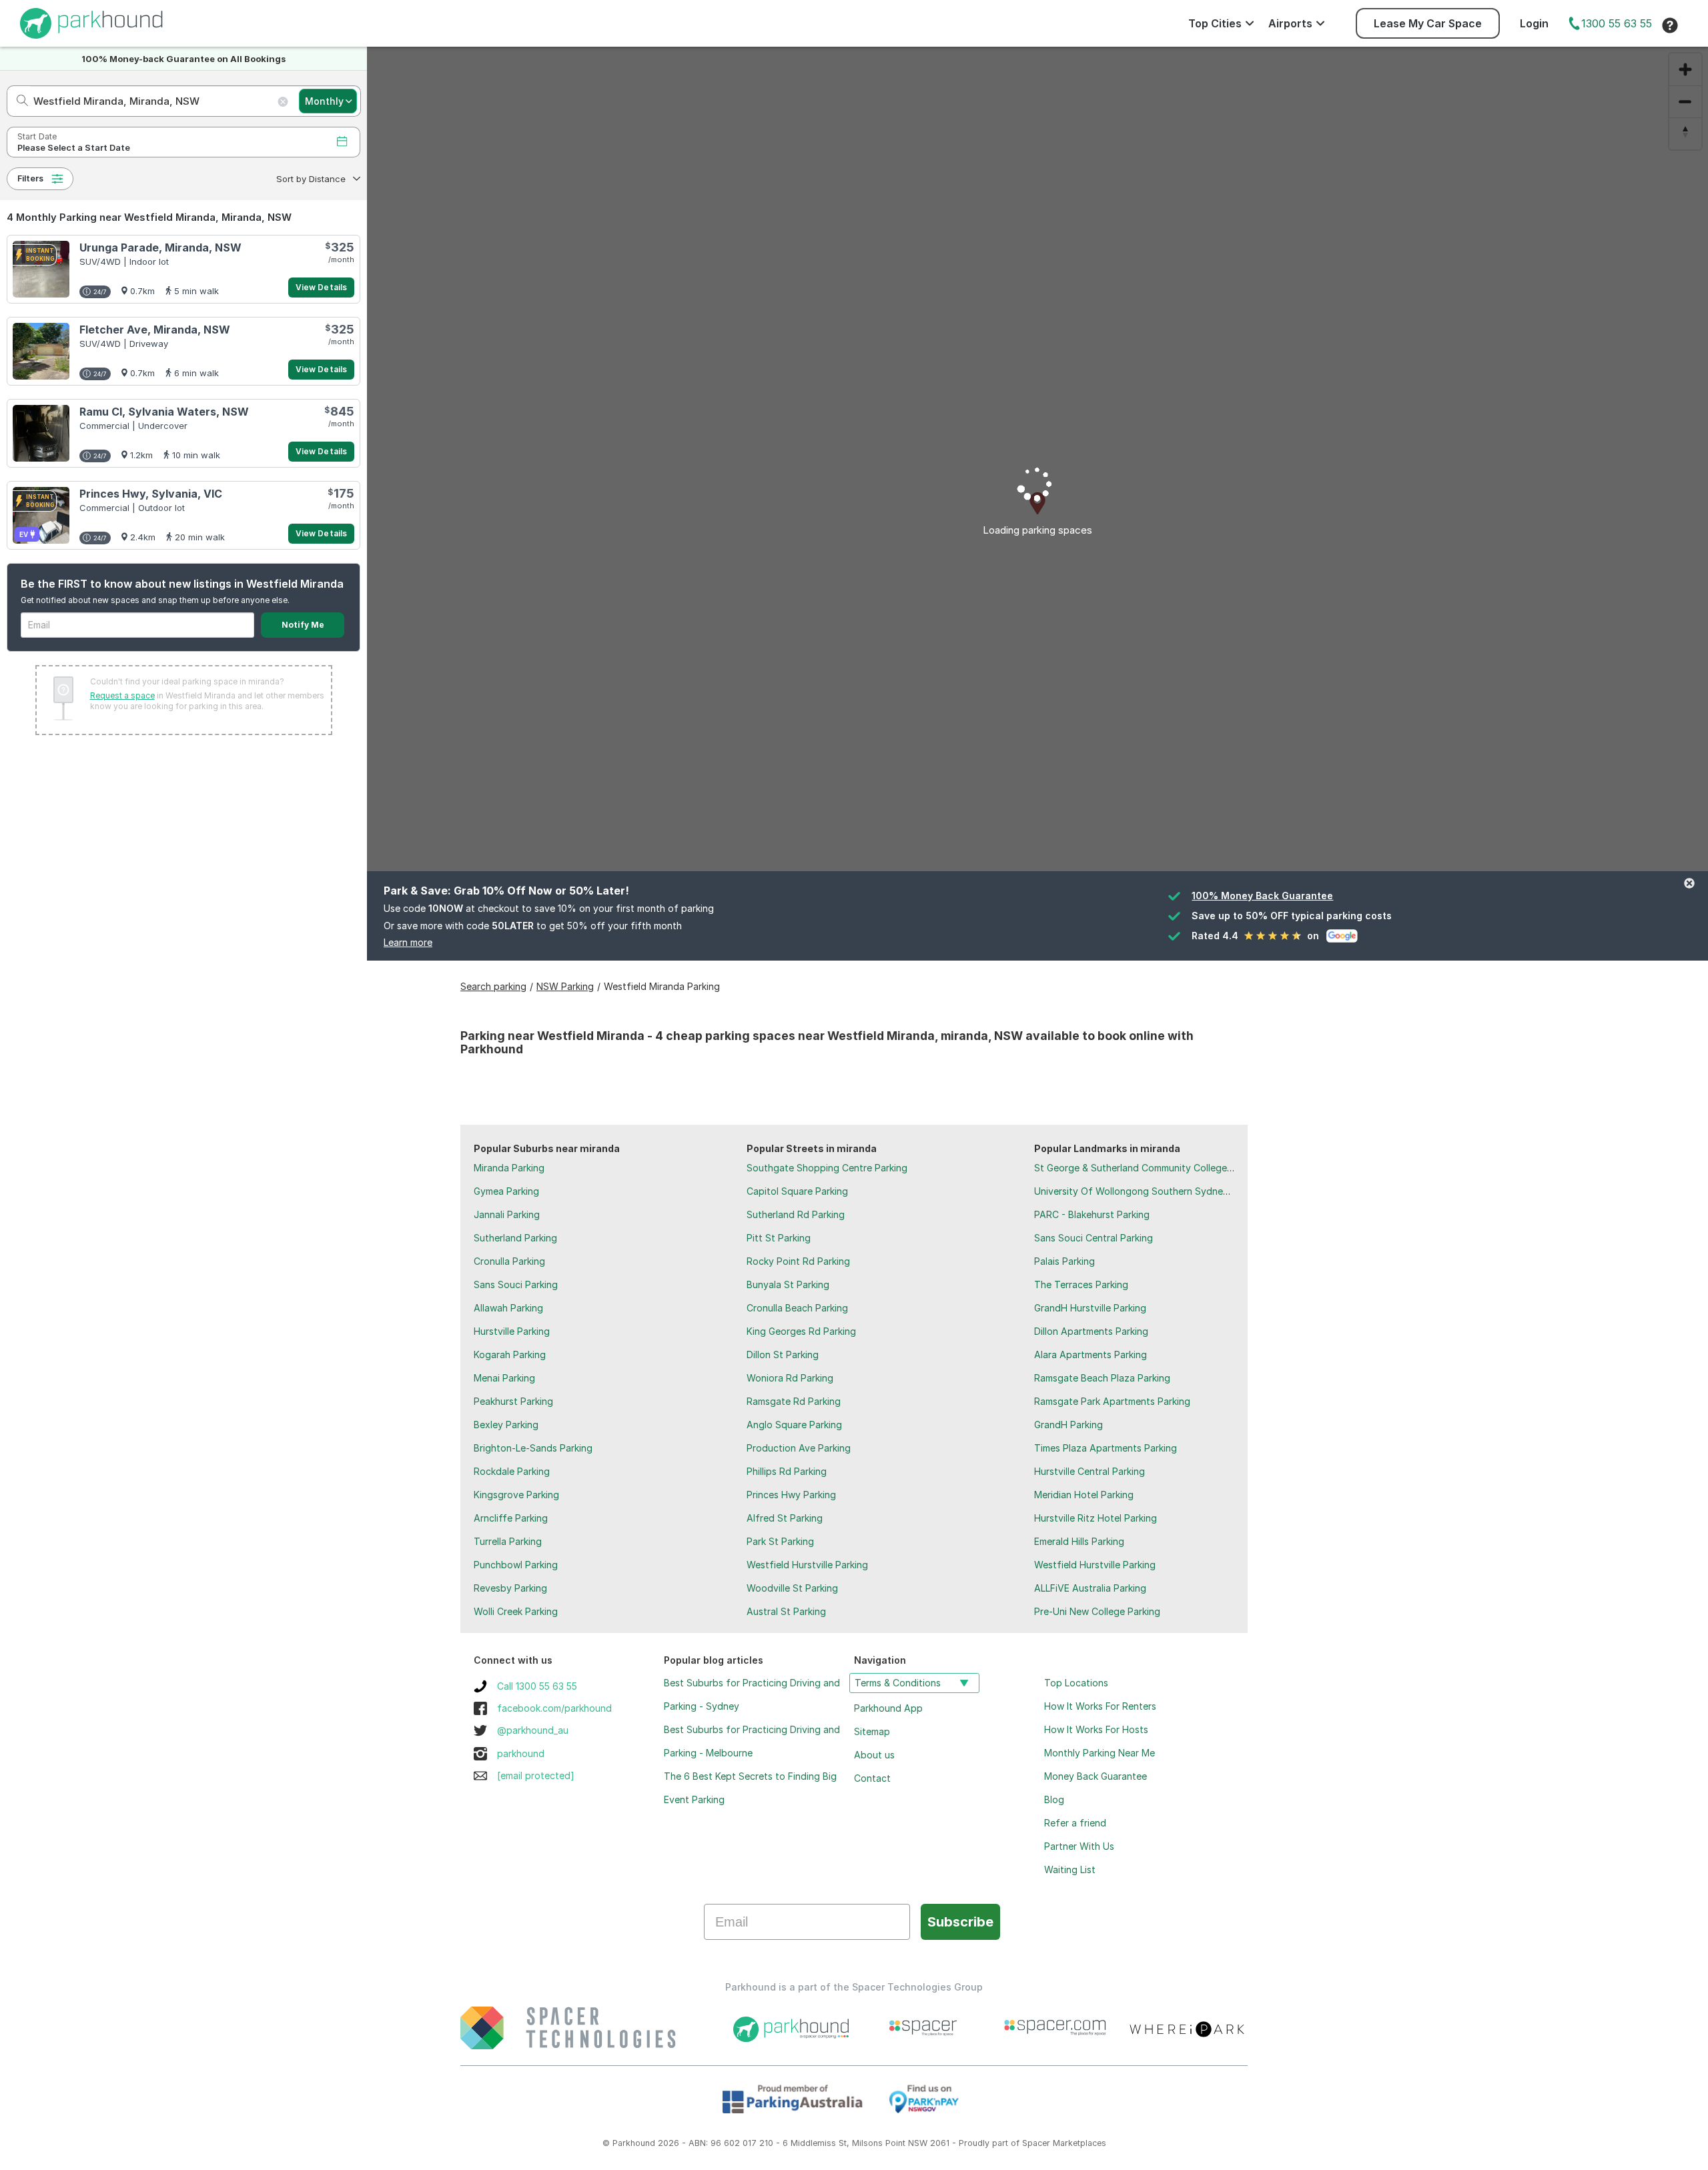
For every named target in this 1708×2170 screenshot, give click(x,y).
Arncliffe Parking (511, 1518)
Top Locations (1076, 1683)
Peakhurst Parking (513, 1401)
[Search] (18, 101)
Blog (1054, 1799)
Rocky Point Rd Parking (798, 1261)
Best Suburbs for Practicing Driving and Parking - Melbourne (752, 1741)
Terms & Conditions (898, 1683)
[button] (317, 179)
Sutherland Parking (515, 1238)
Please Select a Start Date (74, 148)
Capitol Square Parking (797, 1191)
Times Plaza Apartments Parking (1106, 1448)
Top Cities (1215, 23)
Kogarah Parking (510, 1354)
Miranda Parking (509, 1168)
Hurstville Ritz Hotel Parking (1096, 1518)
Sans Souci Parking (516, 1284)
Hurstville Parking (512, 1331)
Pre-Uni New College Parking (1097, 1611)
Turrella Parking (508, 1541)
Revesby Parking (510, 1588)
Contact (872, 1778)
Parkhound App (888, 1708)
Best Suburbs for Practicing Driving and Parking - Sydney (752, 1694)
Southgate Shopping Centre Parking (827, 1168)
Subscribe (960, 1922)
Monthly (324, 101)
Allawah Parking (508, 1308)
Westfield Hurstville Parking (807, 1565)
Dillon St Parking (783, 1354)
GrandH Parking (1069, 1425)
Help (1670, 25)
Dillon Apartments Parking (1091, 1331)
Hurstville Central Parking (1090, 1471)
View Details (321, 287)
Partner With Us (1079, 1846)
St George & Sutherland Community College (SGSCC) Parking (1169, 1168)
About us (874, 1755)
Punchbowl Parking (516, 1565)
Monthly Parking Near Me (1100, 1753)
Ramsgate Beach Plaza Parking (1102, 1378)
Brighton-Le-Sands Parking (533, 1448)
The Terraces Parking (1081, 1284)
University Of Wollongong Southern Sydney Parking (1149, 1191)
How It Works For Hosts (1096, 1729)
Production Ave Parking (799, 1448)
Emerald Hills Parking (1079, 1541)
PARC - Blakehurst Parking (1092, 1214)
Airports (1290, 23)
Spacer (1036, 2143)
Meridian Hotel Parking (1084, 1495)
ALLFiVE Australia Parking (1090, 1588)
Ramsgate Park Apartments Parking (1112, 1401)
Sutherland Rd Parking (796, 1214)
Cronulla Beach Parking (797, 1308)
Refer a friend (1075, 1823)
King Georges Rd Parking (801, 1331)
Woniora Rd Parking (790, 1378)
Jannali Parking (507, 1214)
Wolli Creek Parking (516, 1611)
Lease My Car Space (1428, 23)
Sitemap (872, 1731)
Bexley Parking (506, 1425)
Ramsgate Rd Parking (794, 1401)
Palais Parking (1064, 1261)
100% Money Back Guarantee (1262, 896)
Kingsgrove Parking (516, 1495)
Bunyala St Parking (788, 1284)
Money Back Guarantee (1096, 1776)
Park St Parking (780, 1541)
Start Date (37, 136)
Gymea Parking (506, 1191)
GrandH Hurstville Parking (1090, 1308)
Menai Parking (504, 1378)
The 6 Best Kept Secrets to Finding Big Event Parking (750, 1788)
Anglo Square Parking (794, 1425)
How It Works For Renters (1100, 1706)
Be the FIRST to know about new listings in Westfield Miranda (182, 584)
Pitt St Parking (779, 1238)
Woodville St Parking (792, 1588)
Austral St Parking (786, 1611)
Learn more (408, 942)
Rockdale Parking (512, 1471)
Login (1534, 23)
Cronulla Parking (509, 1261)
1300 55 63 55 (1617, 23)
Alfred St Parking (785, 1518)
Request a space (122, 695)
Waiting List (1070, 1869)
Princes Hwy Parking (791, 1495)
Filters (30, 178)
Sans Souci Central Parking (1094, 1238)
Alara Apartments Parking (1091, 1354)
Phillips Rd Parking (787, 1471)
